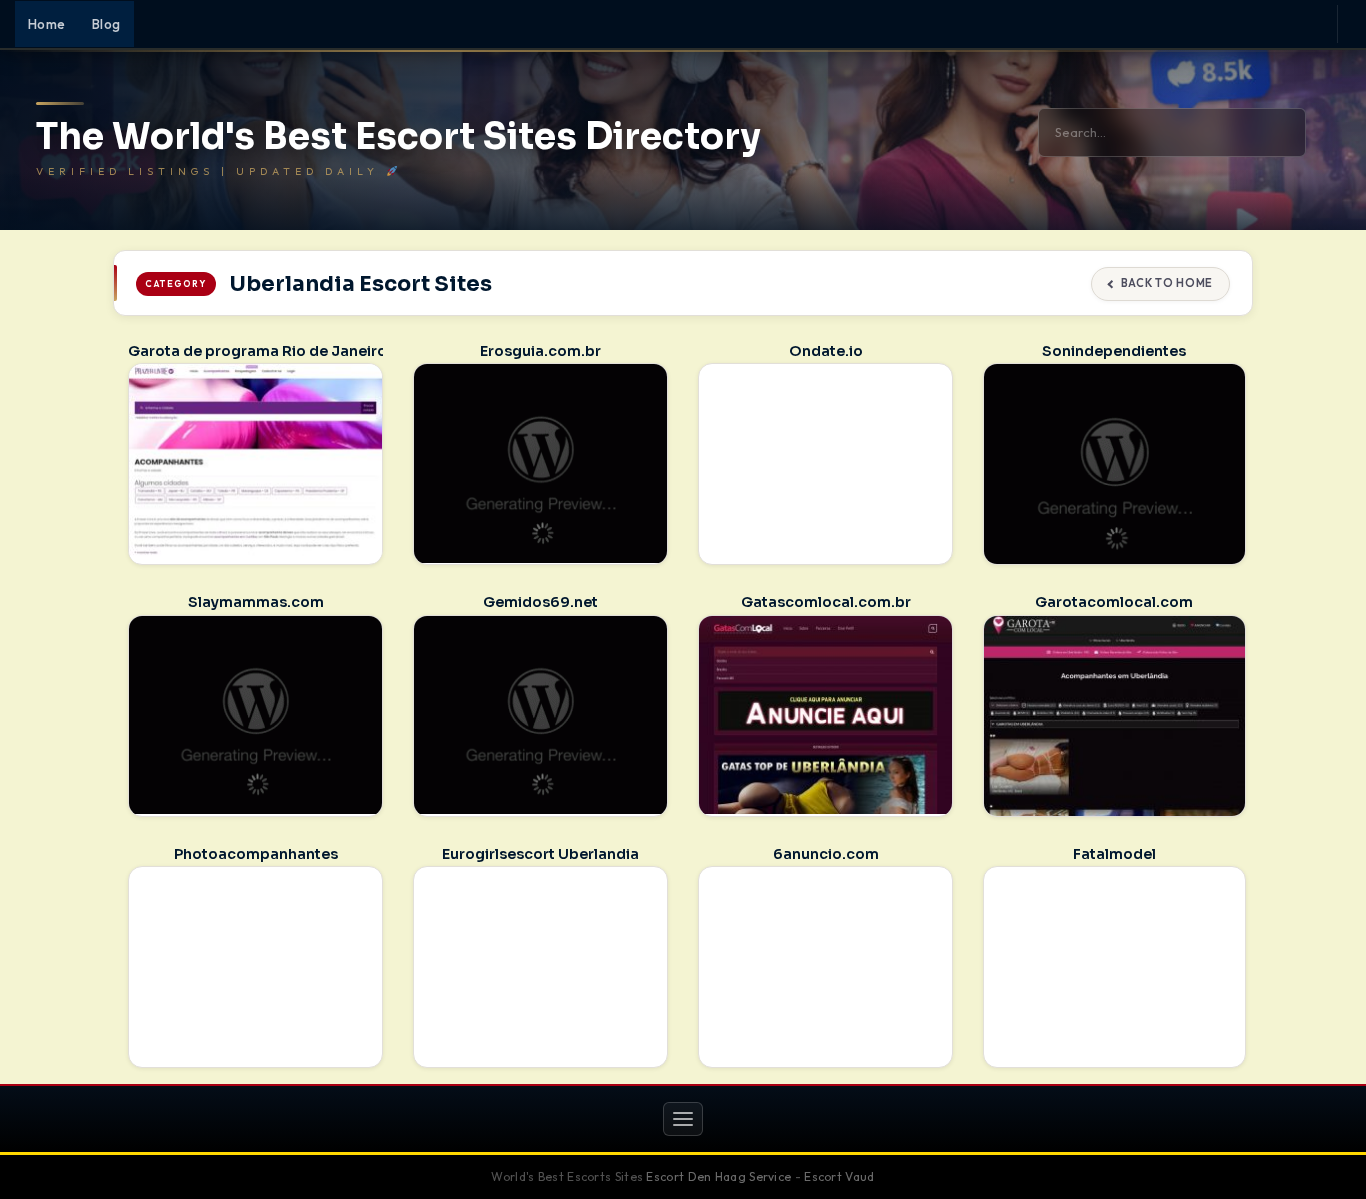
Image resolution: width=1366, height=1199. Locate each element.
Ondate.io (826, 351)
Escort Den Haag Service (718, 1176)
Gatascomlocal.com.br (826, 602)
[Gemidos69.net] (540, 715)
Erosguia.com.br (540, 351)
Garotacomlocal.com (1114, 602)
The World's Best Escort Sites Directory (398, 137)
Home (47, 24)
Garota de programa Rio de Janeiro (257, 351)
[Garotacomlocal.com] (1114, 718)
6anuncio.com (826, 854)
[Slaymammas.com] (255, 715)
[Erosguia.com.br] (540, 463)
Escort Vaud (839, 1176)
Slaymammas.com (256, 602)
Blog (106, 24)
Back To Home (1167, 283)
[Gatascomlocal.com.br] (825, 715)
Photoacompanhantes (256, 854)
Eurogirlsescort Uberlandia (540, 854)
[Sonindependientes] (1114, 466)
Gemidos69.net (540, 602)
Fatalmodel (1114, 854)
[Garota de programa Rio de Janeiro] (255, 463)
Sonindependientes (1114, 351)
